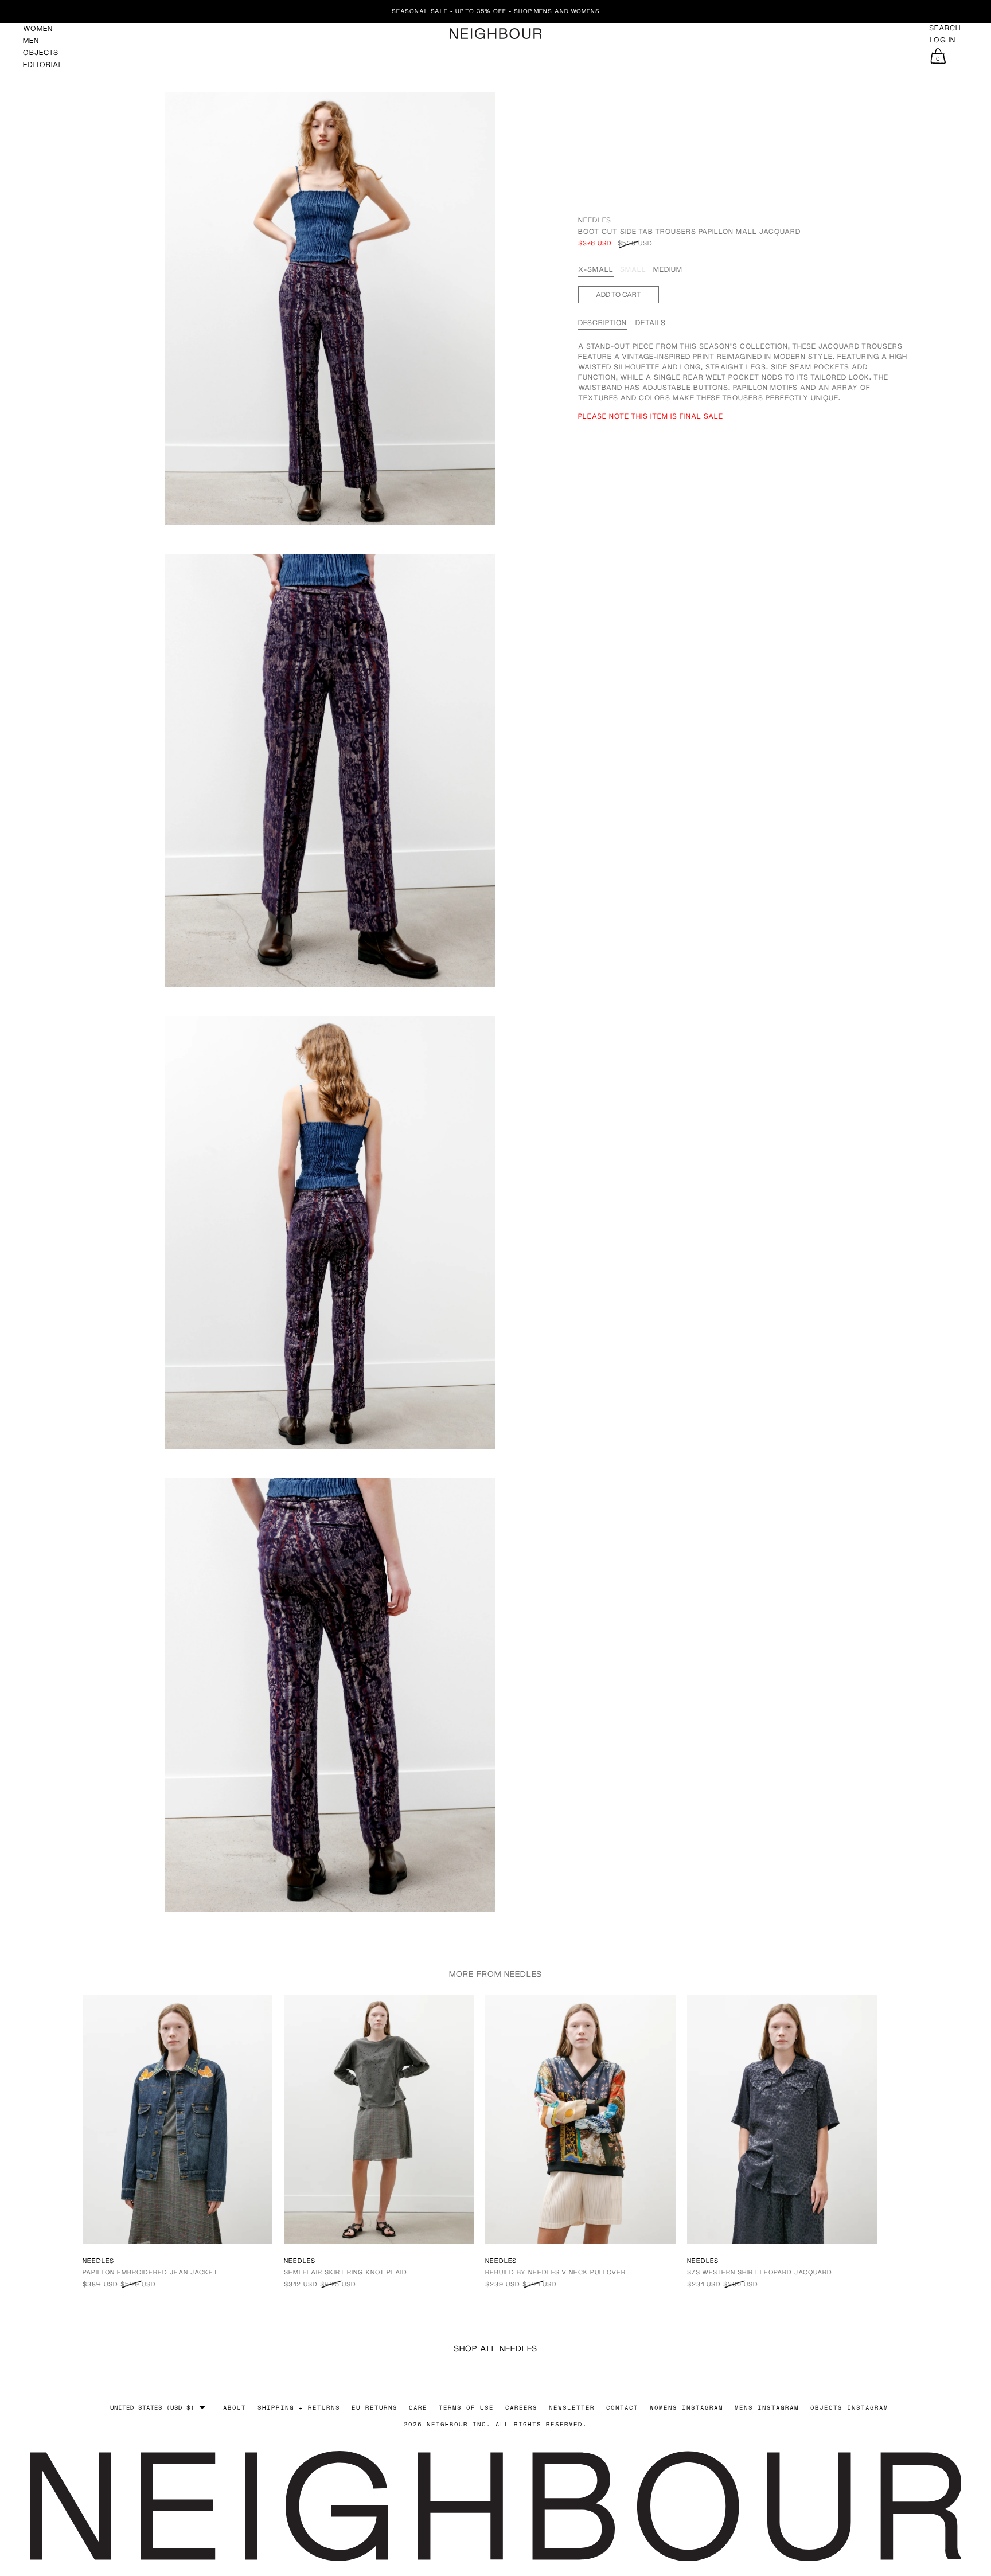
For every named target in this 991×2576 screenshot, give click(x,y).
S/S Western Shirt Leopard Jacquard (760, 2272)
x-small (596, 269)
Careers (521, 2407)
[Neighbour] (495, 34)
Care (418, 2407)
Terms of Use (466, 2407)
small (633, 269)
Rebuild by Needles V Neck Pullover (555, 2272)
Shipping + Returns (299, 2407)
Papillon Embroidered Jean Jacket (150, 2272)
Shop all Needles (495, 2348)
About (235, 2407)
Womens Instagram (686, 2407)
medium (668, 269)
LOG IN (943, 40)
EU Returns (374, 2407)
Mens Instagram (767, 2407)
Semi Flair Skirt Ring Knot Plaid (346, 2272)
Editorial (43, 65)
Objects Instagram (849, 2407)
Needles (595, 220)
